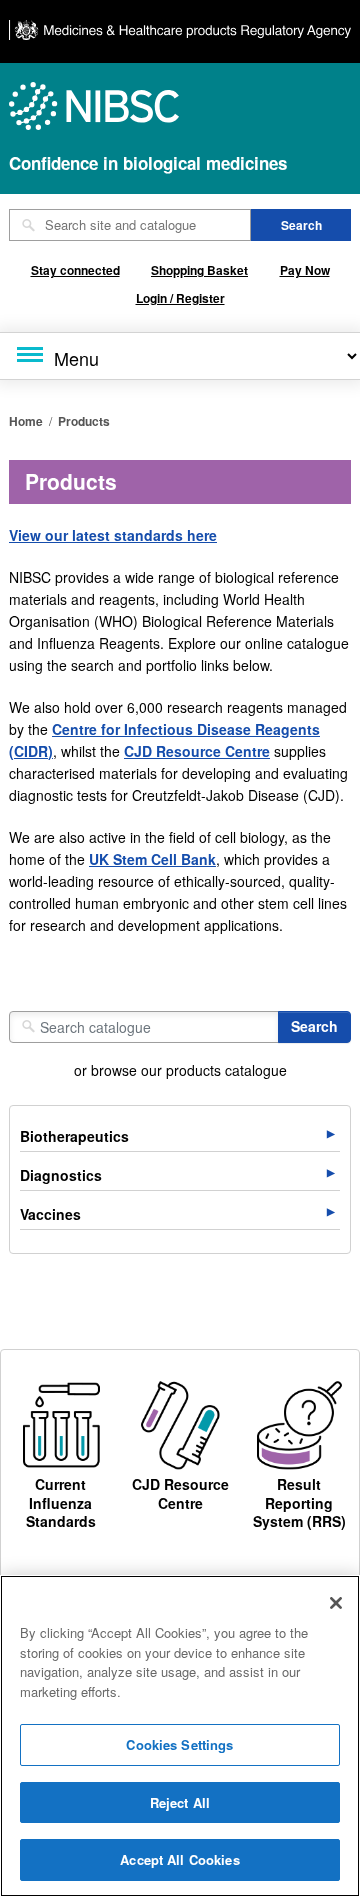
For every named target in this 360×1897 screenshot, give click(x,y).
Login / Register (180, 298)
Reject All (180, 1802)
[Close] (336, 1603)
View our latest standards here (113, 535)
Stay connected (75, 270)
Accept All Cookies (179, 1859)
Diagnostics (61, 1175)
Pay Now (305, 270)
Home (26, 421)
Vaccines (50, 1214)
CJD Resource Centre (197, 751)
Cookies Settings (179, 1744)
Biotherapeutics (74, 1136)
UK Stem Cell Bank (152, 859)
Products (84, 421)
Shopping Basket (199, 270)
